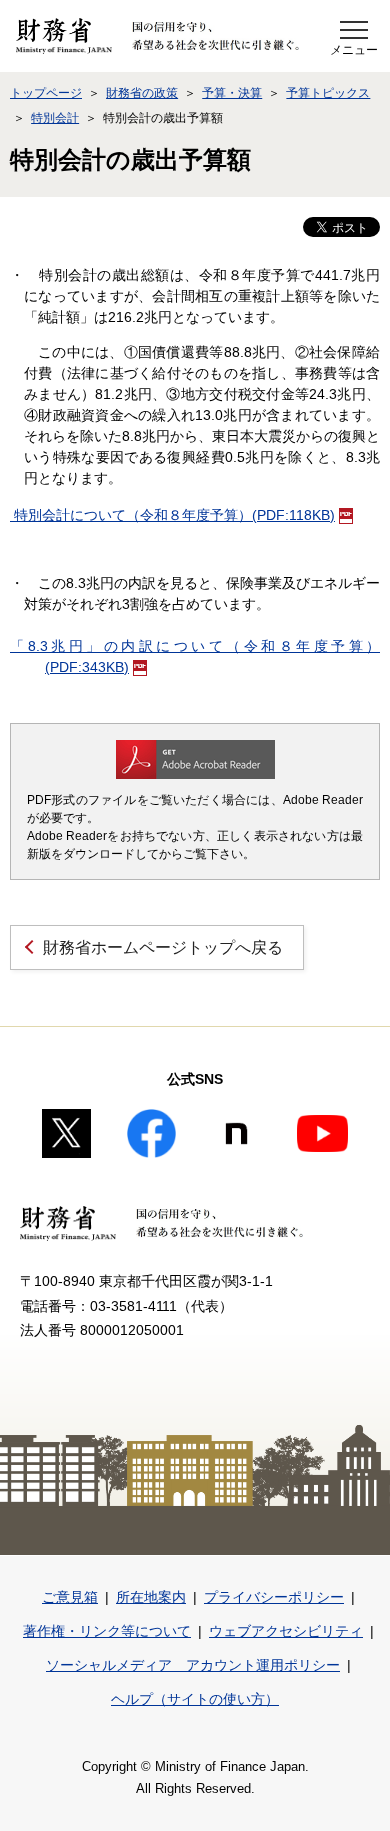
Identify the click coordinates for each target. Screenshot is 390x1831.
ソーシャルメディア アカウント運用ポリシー (193, 1665)
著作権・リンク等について (107, 1631)
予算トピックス (328, 93)
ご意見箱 (70, 1597)
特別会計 (55, 118)
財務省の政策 (142, 93)
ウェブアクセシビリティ (286, 1631)
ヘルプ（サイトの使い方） (195, 1699)
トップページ (46, 93)
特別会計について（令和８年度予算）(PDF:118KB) (172, 515)
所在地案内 (151, 1597)
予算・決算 (232, 93)
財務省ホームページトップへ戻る (163, 947)
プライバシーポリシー (274, 1597)
